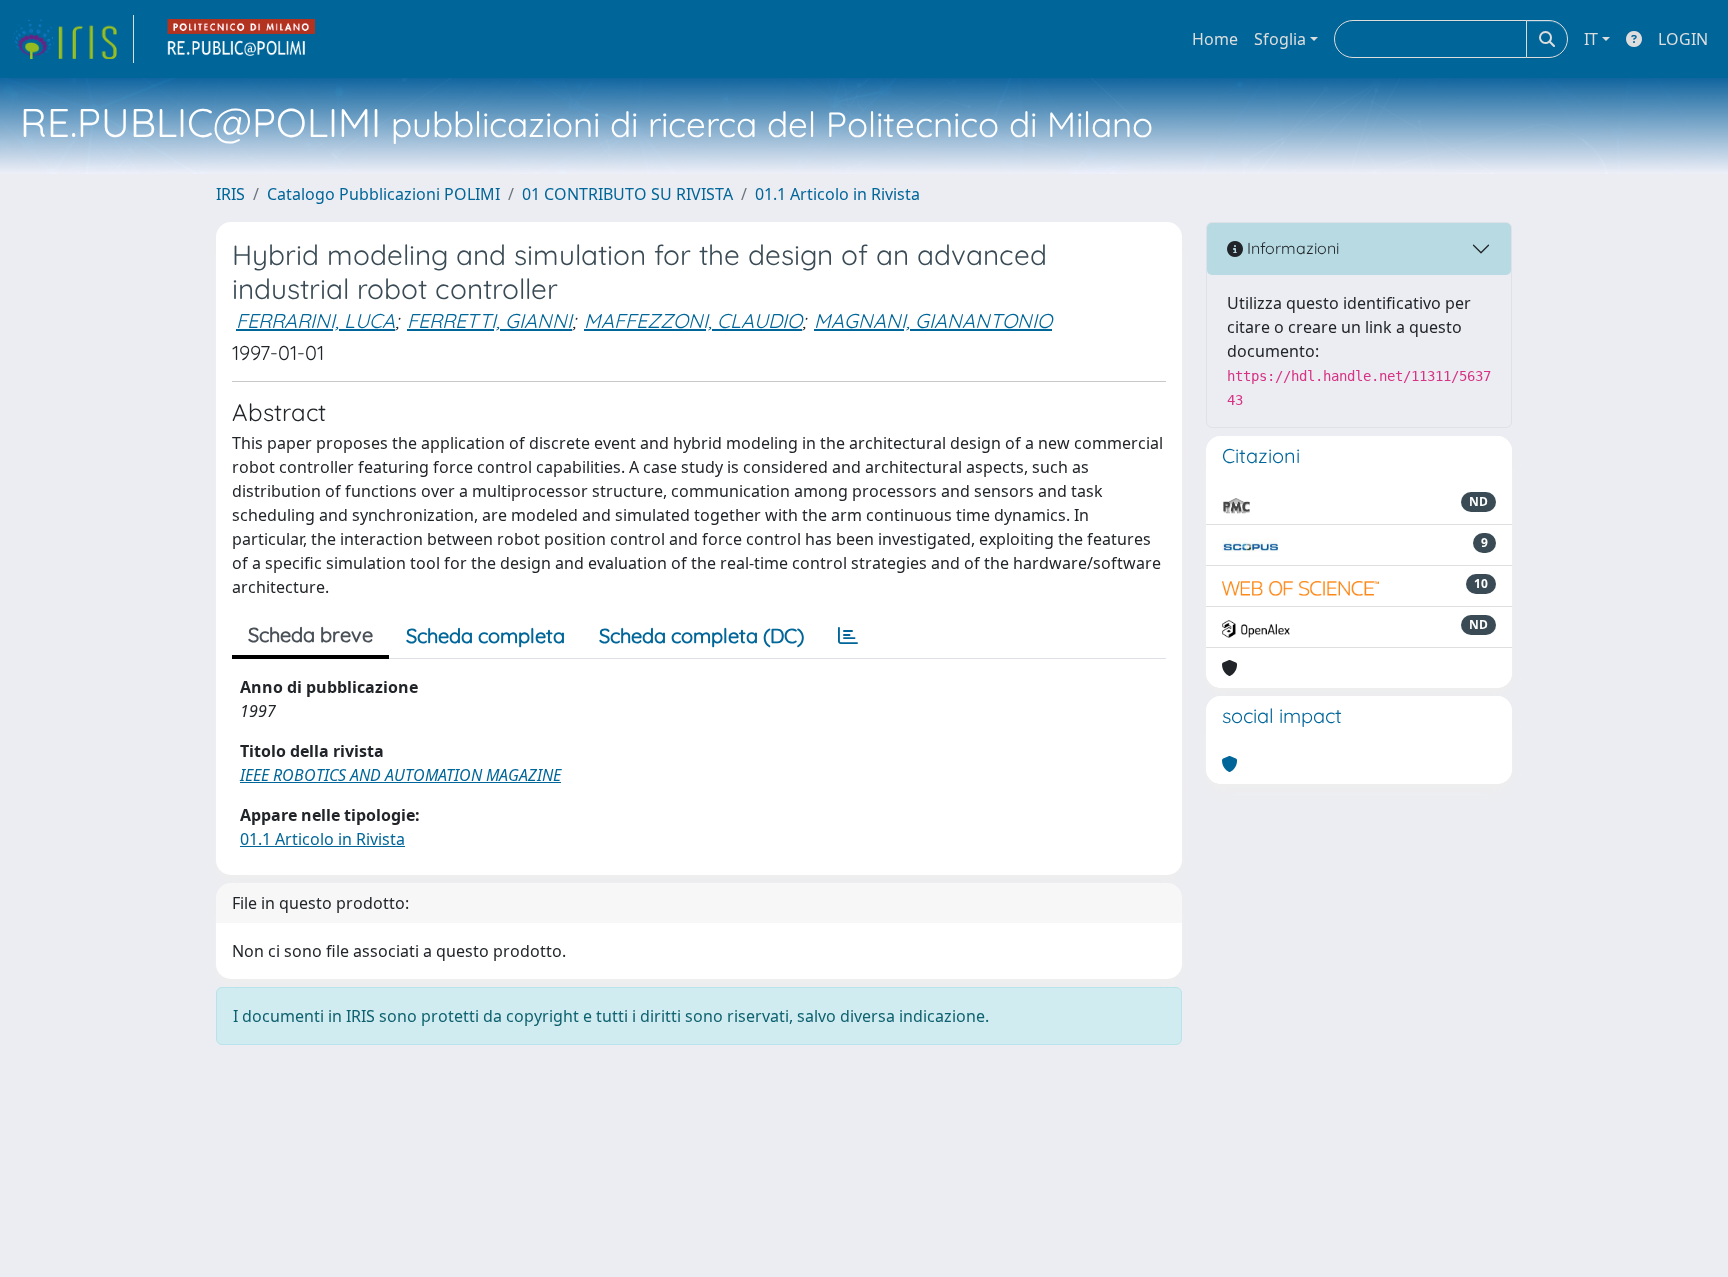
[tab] (848, 636)
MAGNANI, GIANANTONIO (933, 320)
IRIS (230, 194)
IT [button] (1591, 39)
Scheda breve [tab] (310, 634)
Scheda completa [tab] (485, 635)
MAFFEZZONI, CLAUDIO (693, 320)
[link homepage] (73, 39)
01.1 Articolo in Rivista (837, 194)
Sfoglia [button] (1280, 39)
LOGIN (1683, 39)
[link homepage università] (242, 39)
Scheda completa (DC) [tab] (701, 635)
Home (1215, 39)
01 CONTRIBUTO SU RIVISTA (627, 194)
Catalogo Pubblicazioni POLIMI (383, 194)
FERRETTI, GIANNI (489, 320)
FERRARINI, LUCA (315, 320)
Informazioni (1291, 248)
